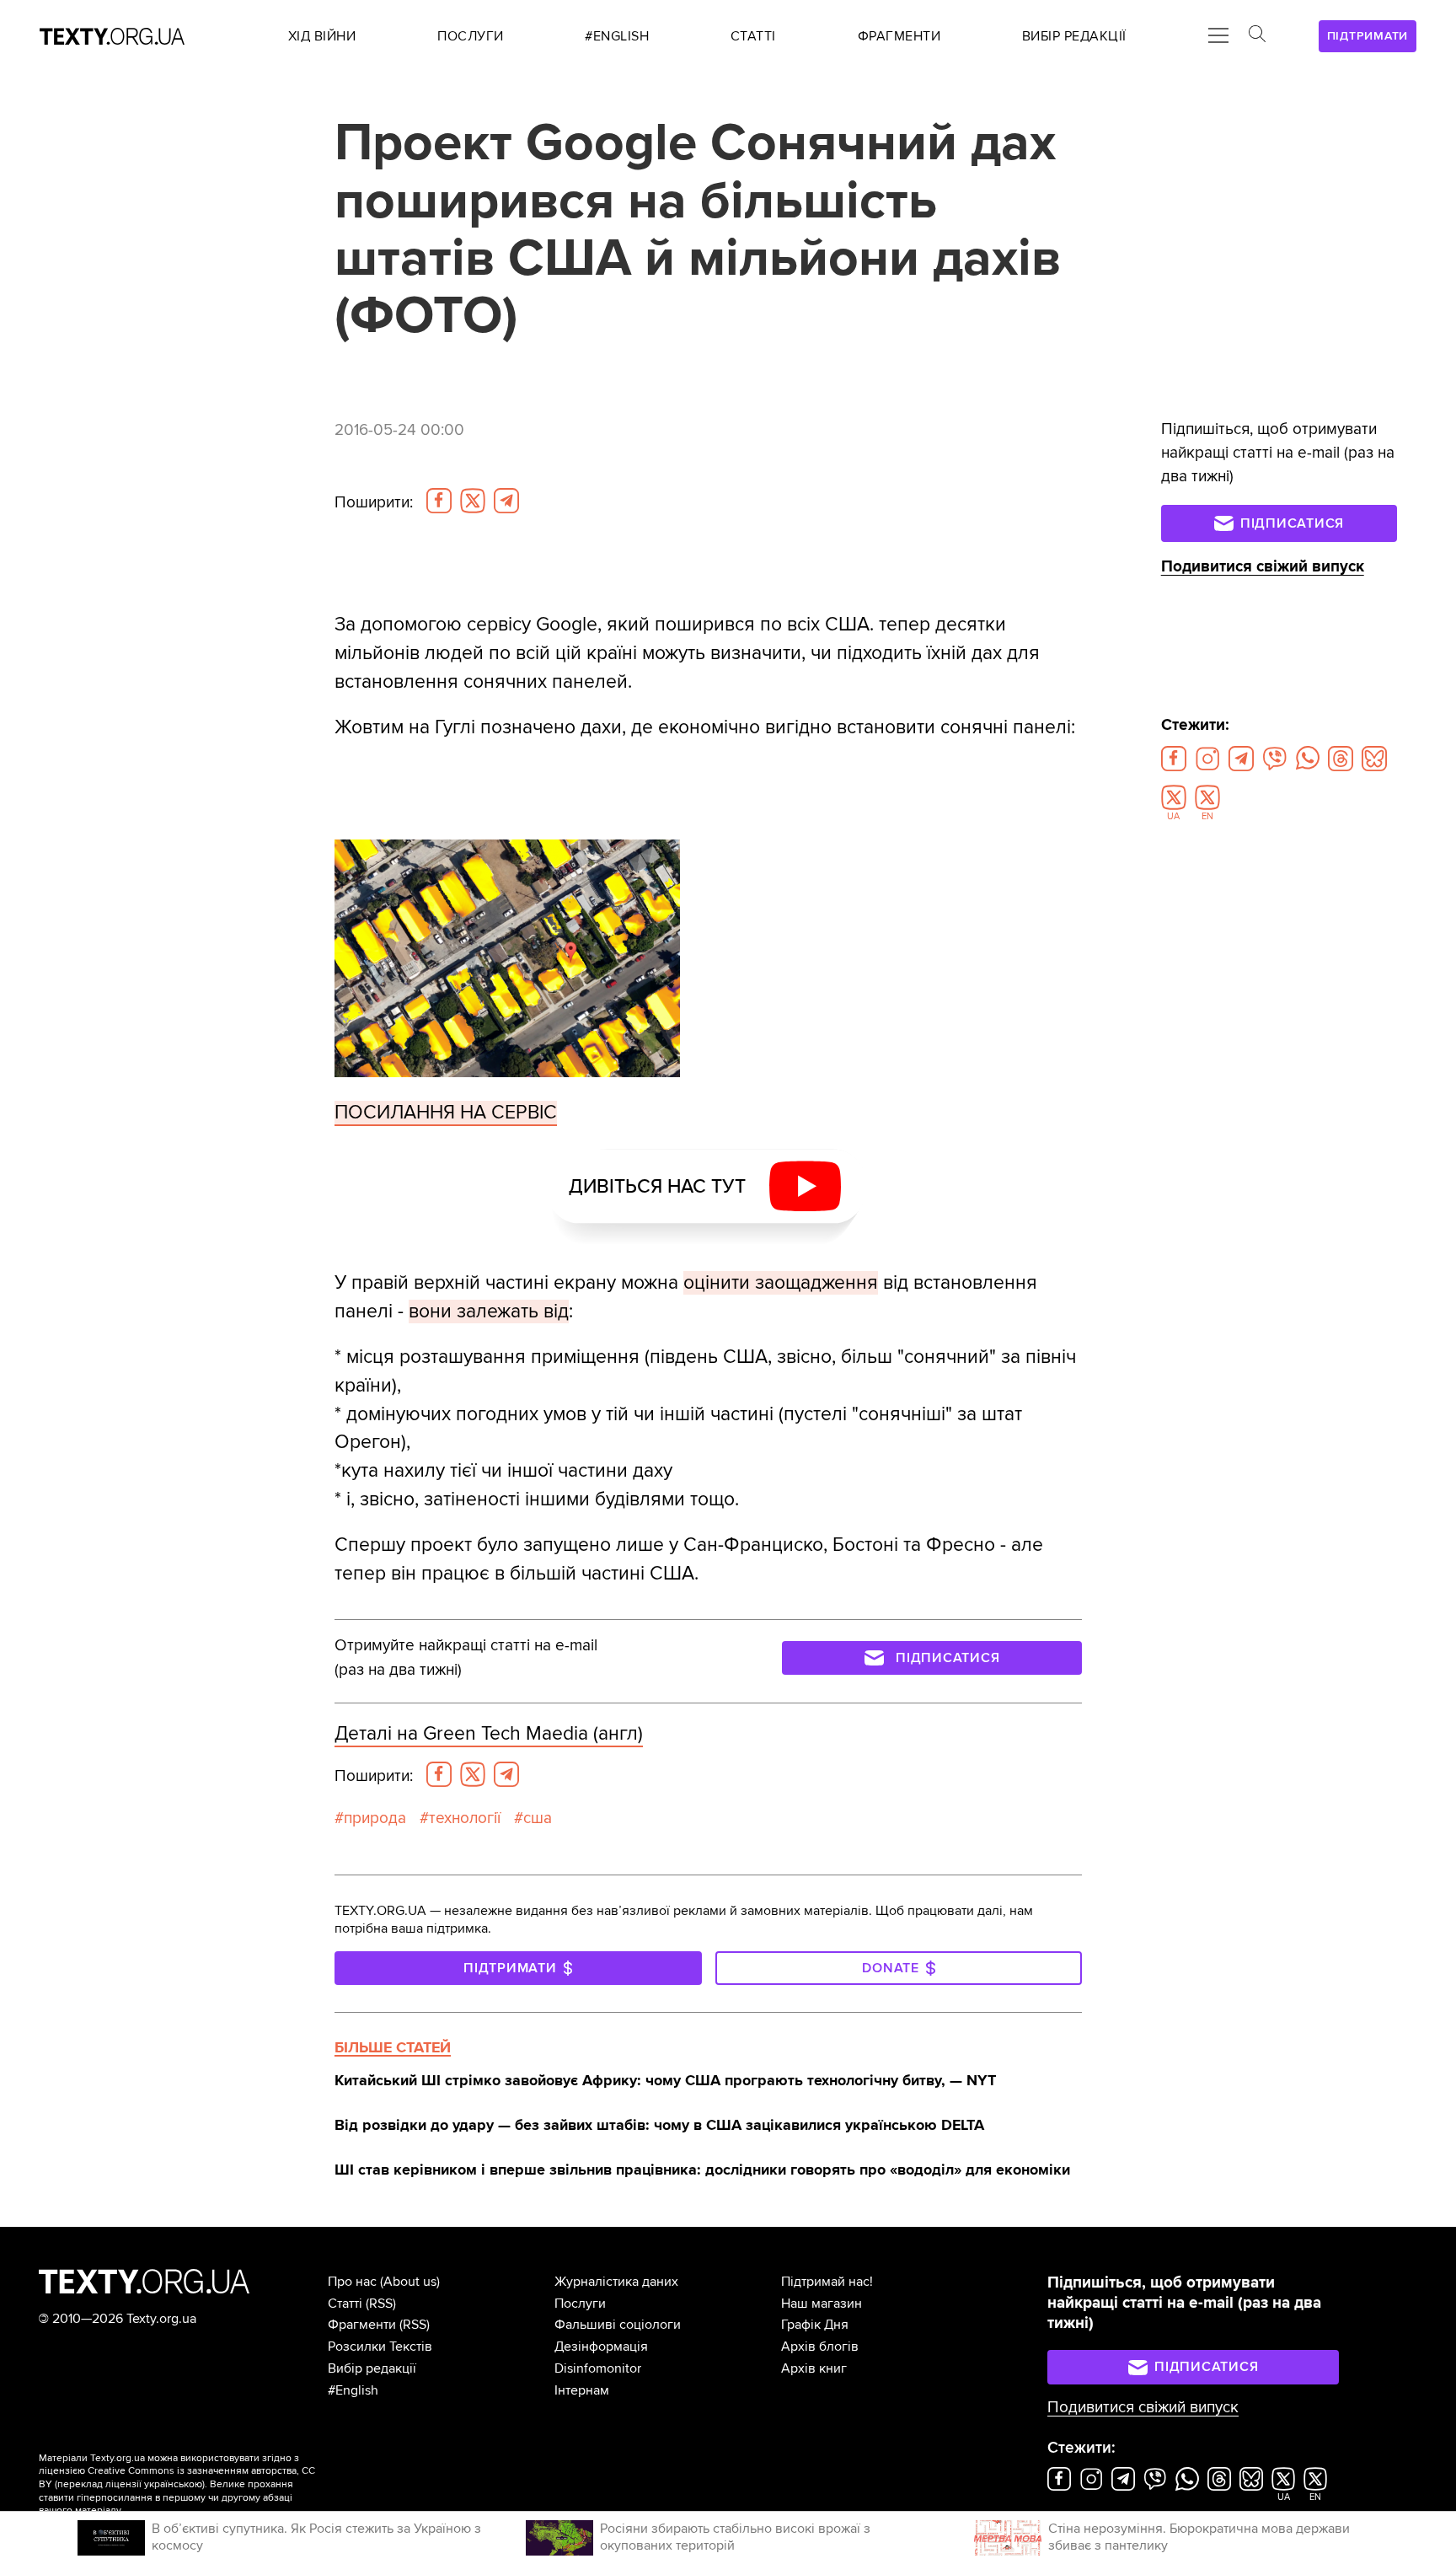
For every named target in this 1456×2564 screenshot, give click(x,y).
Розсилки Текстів (380, 2347)
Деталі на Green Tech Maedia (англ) (489, 1734)
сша (538, 1818)
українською (173, 2484)
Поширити (374, 502)
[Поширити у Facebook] (439, 501)
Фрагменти (362, 2325)
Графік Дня (815, 2325)
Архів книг (814, 2368)
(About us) (410, 2282)
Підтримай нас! (827, 2282)
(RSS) (381, 2304)
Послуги (580, 2304)
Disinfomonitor (598, 2368)
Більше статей (393, 2047)
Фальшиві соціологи (618, 2325)
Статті (345, 2304)
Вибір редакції (372, 2368)
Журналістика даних (616, 2282)
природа (375, 1818)
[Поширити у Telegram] (506, 501)
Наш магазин (822, 2304)
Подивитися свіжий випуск (1263, 567)
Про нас (352, 2282)
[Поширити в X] (473, 501)
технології (465, 1818)
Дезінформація (601, 2347)
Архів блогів (820, 2347)
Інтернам (582, 2390)
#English (353, 2390)
